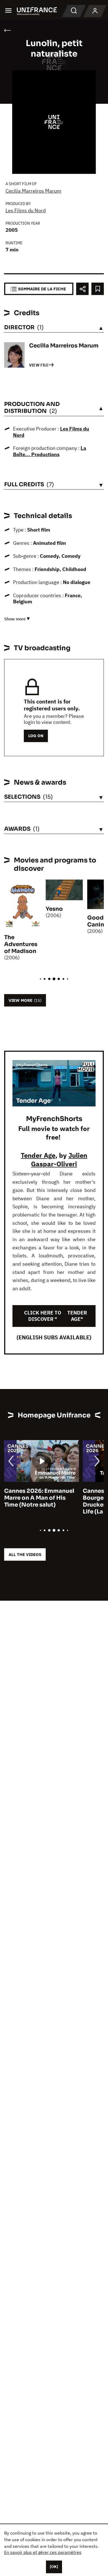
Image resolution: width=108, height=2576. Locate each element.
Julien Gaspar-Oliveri (59, 1160)
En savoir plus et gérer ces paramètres (43, 2552)
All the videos (25, 1554)
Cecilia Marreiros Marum (33, 191)
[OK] (54, 2567)
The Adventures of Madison (21, 944)
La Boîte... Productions (50, 451)
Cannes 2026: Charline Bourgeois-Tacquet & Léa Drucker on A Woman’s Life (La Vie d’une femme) (40, 1501)
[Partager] (82, 289)
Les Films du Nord (26, 210)
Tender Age (38, 1155)
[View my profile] (95, 11)
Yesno (54, 909)
